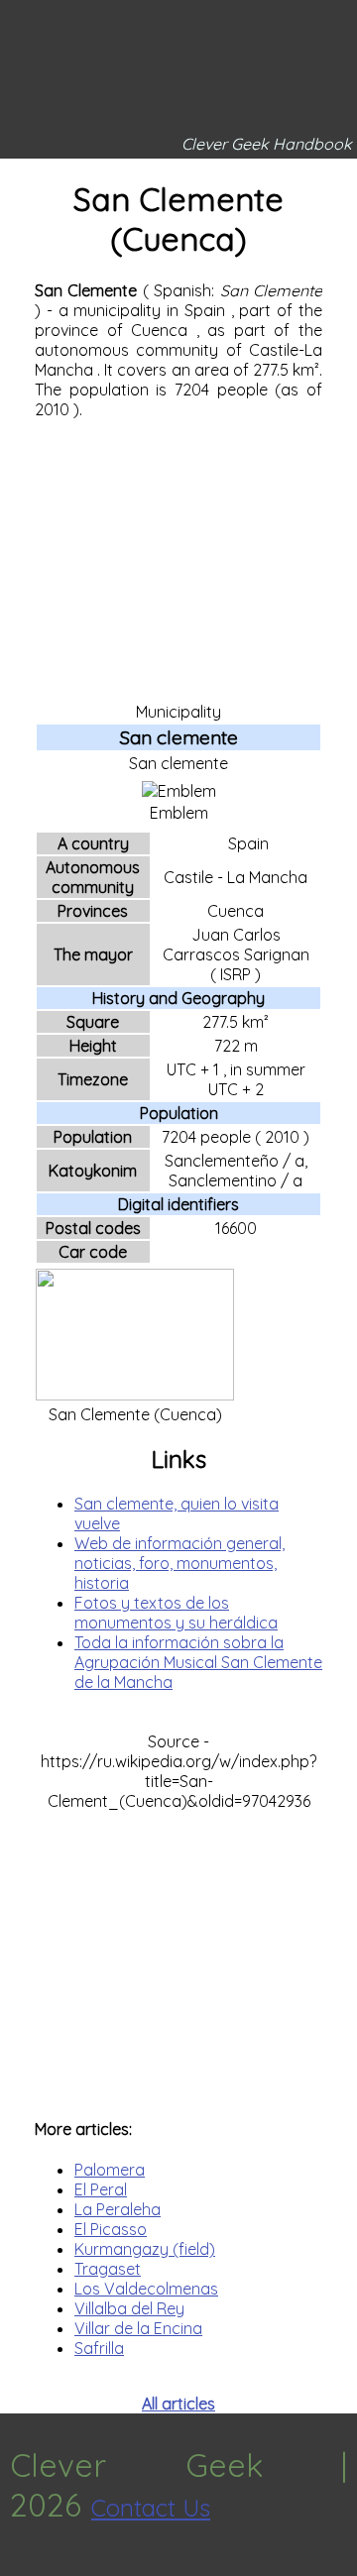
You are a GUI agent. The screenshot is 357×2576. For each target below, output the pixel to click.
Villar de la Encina (138, 2328)
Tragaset (108, 2269)
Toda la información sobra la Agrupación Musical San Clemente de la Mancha (198, 1662)
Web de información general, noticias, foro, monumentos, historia (179, 1563)
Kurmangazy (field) (145, 2249)
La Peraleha (118, 2209)
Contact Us (151, 2508)
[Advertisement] (178, 559)
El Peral (101, 2189)
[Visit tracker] (18, 2566)
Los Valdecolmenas (146, 2289)
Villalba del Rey (129, 2308)
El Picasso (111, 2229)
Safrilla (99, 2348)
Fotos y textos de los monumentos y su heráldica (176, 1613)
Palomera (110, 2170)
